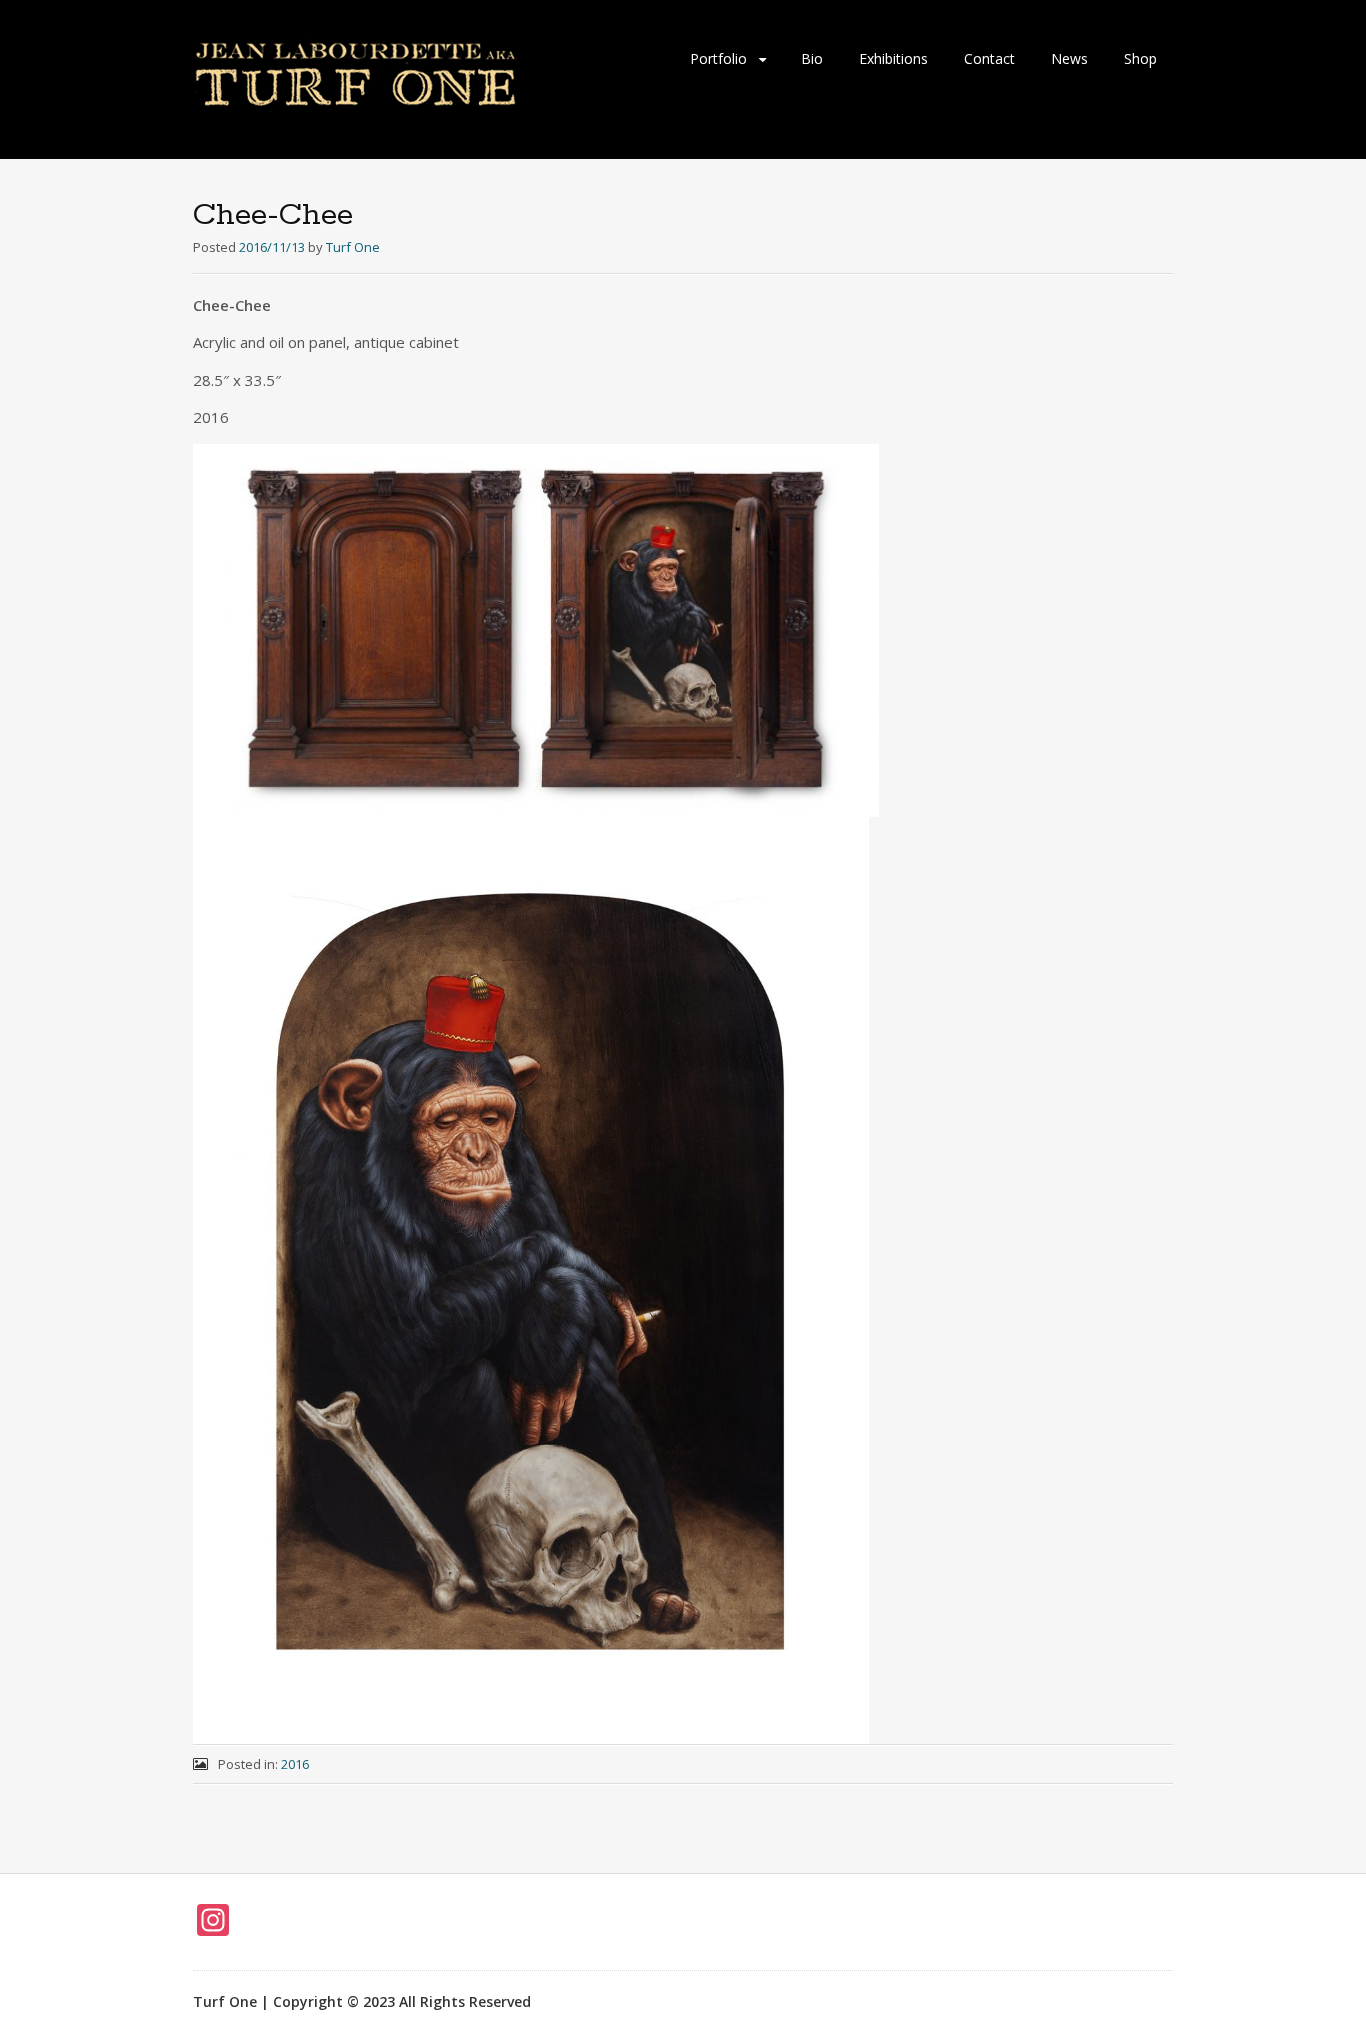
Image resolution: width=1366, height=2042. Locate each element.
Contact (989, 58)
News (1069, 58)
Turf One (353, 247)
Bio (812, 58)
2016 (295, 1764)
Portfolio (718, 58)
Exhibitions (893, 58)
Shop (1140, 58)
